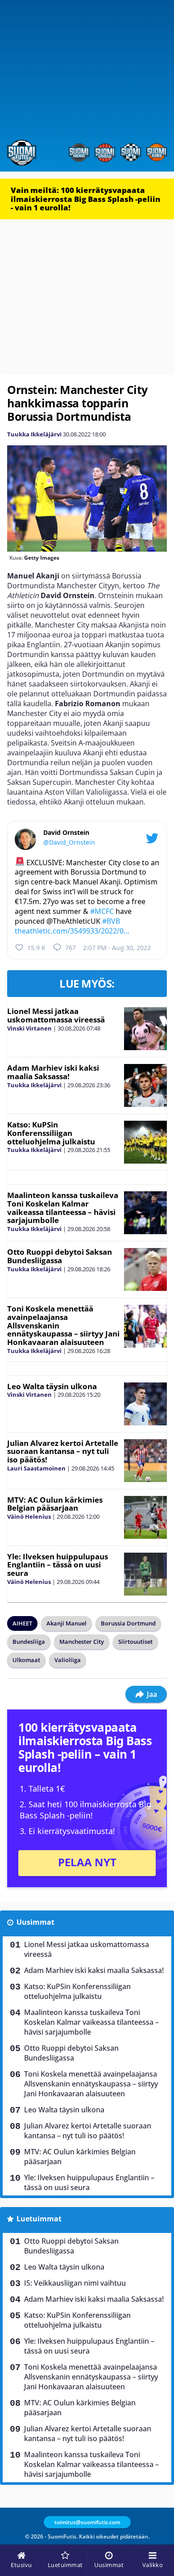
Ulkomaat (26, 1660)
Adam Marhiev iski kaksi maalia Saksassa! (53, 1072)
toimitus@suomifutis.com (87, 2522)
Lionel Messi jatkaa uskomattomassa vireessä (56, 1015)
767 (70, 948)
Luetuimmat (39, 2219)
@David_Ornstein (69, 842)
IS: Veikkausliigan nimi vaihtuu (75, 2283)
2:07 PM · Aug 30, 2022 (117, 948)
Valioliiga (68, 1660)
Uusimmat (35, 1922)
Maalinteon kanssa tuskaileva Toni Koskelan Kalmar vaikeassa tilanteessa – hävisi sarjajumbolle (63, 1208)
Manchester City (82, 1642)
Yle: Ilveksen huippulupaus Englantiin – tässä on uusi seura (58, 1565)
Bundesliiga (29, 1642)
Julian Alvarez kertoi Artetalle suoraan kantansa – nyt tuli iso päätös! (63, 1451)
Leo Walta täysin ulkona (52, 1386)
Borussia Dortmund (128, 1623)
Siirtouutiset (135, 1642)
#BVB (111, 921)
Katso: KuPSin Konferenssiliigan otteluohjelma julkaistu (51, 1133)
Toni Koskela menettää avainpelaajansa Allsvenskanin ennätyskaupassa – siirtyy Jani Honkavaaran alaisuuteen (91, 2084)
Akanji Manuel (66, 1623)
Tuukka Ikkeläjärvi (34, 434)
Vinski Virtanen (29, 1028)
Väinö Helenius (29, 1516)
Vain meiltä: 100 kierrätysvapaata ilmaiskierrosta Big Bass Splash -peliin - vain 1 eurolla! (85, 199)
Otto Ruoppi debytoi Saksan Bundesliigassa (60, 1256)
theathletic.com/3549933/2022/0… (72, 931)
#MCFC (102, 911)
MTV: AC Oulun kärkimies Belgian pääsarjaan (55, 1504)
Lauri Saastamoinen (36, 1468)
